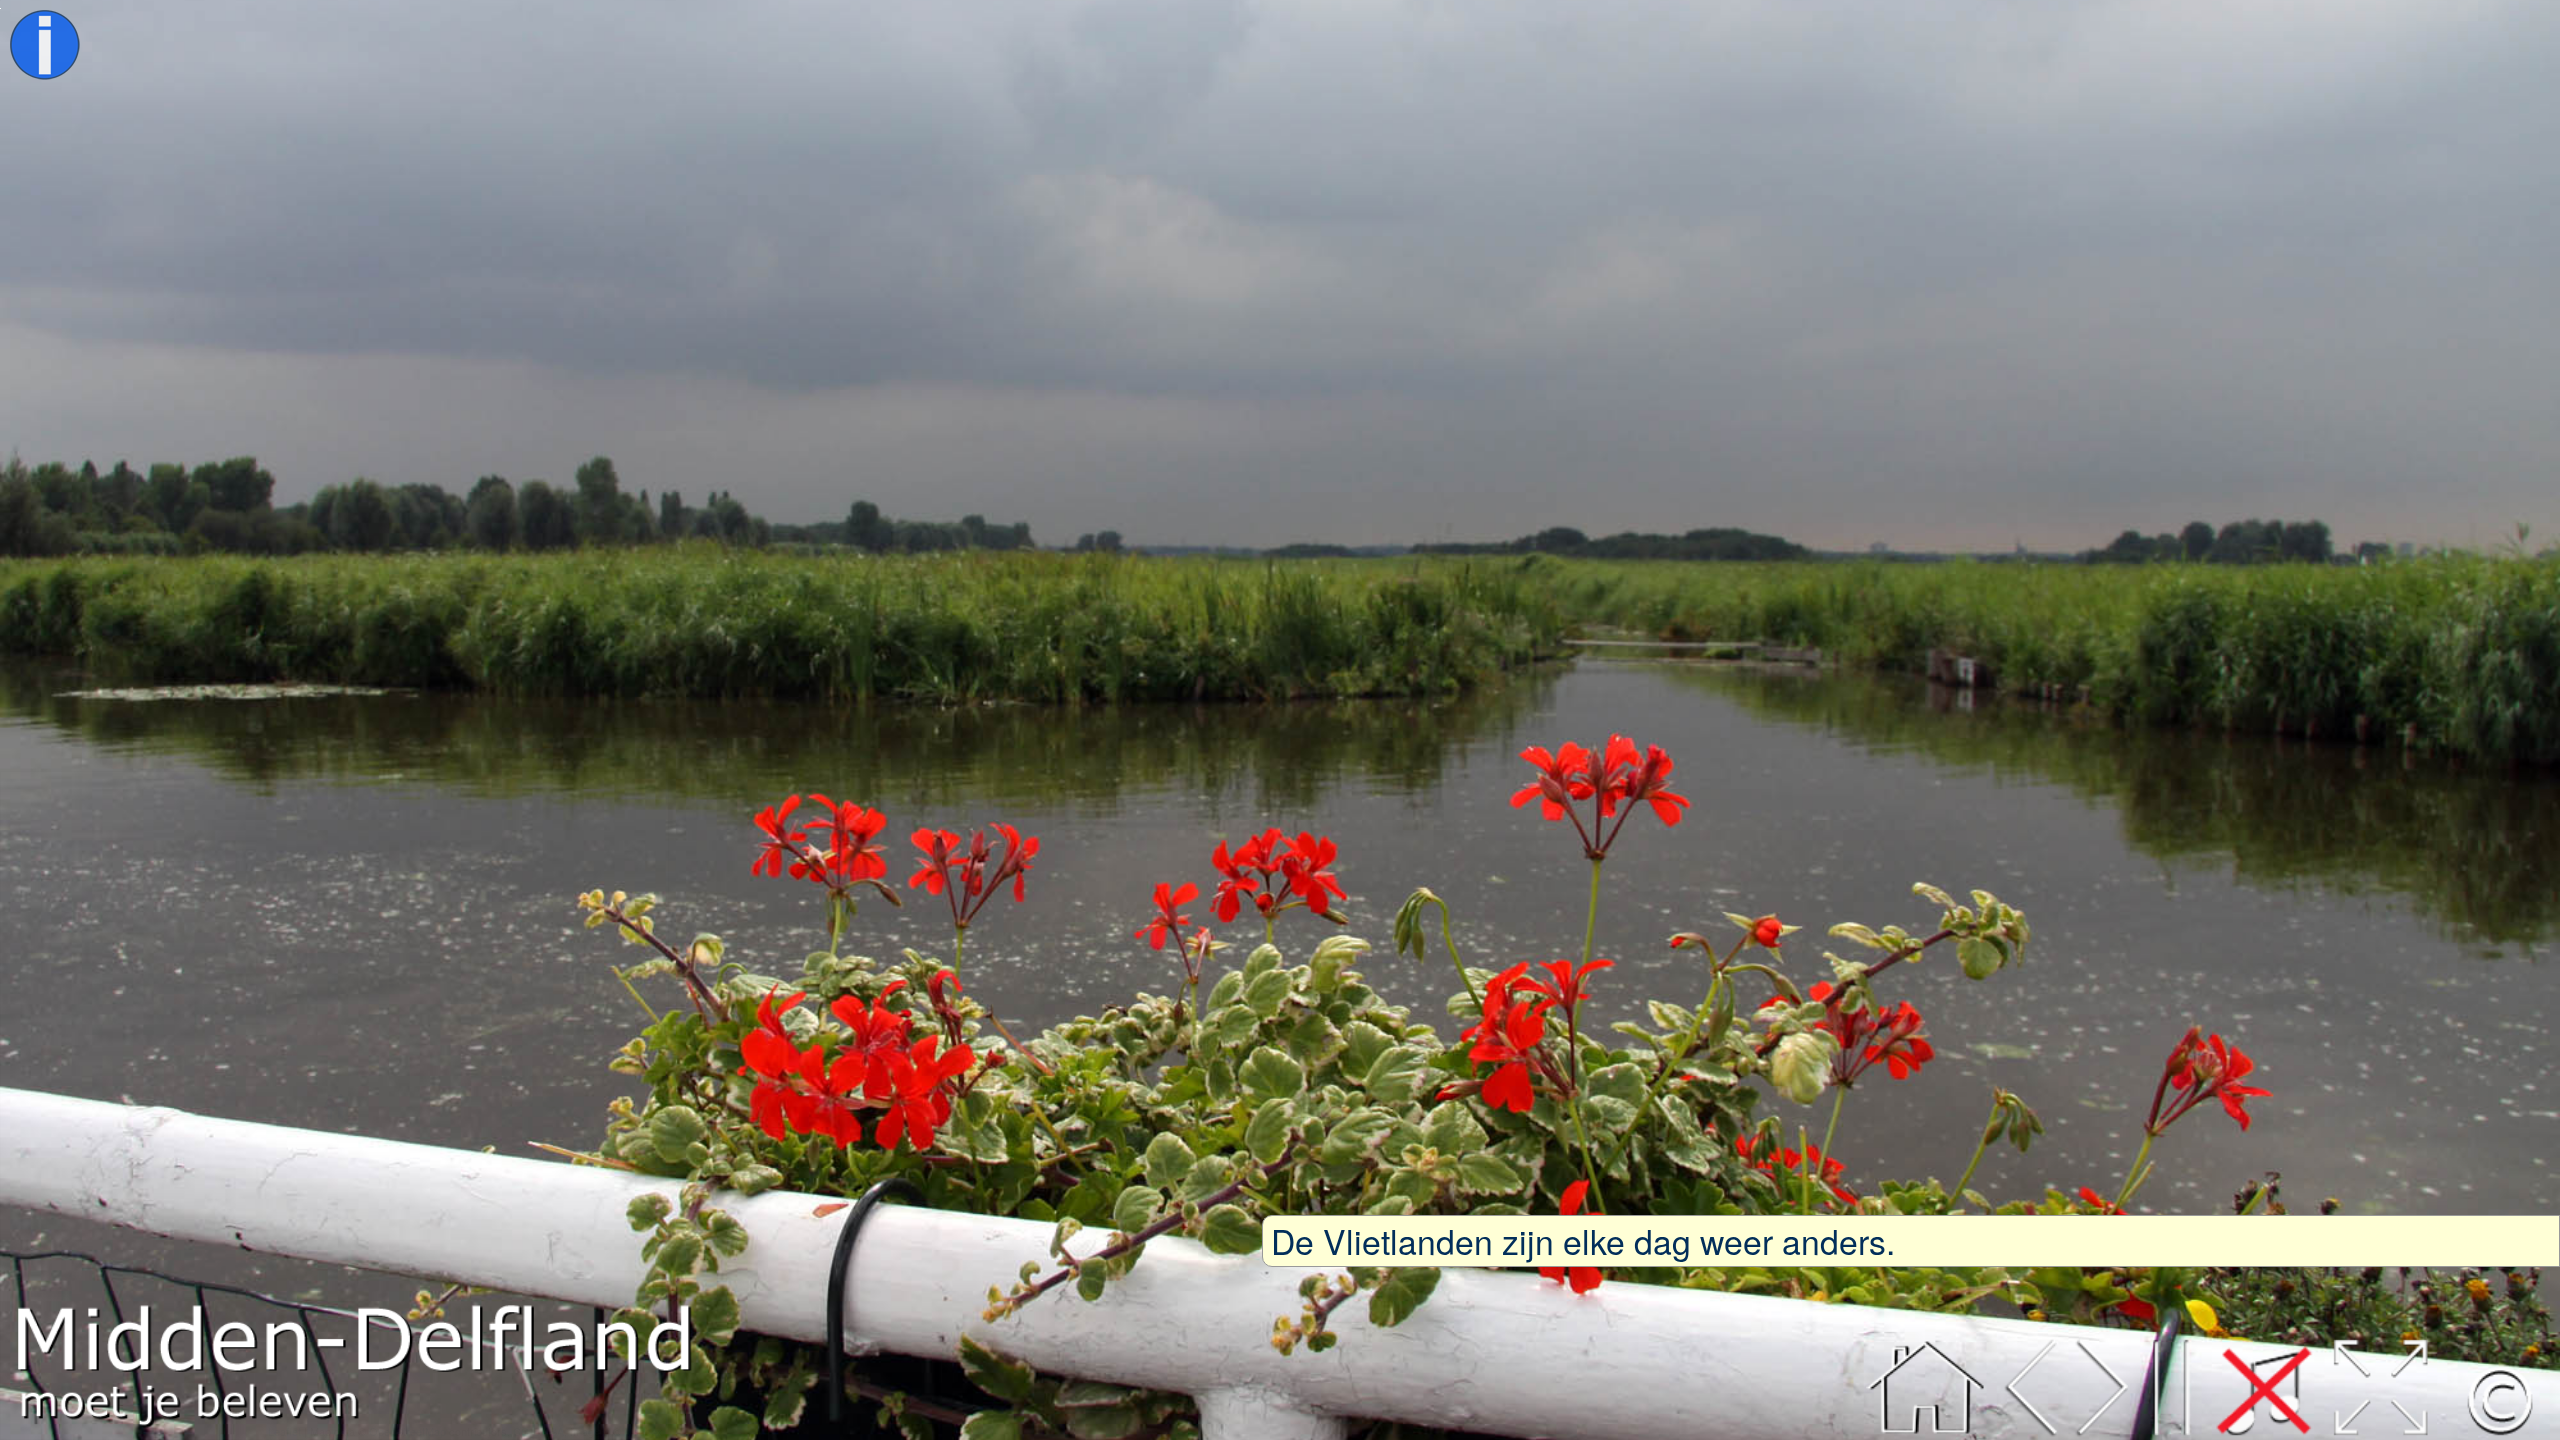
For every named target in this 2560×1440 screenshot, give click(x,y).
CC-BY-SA (538, 1431)
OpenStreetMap (407, 1431)
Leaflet (284, 1431)
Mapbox (643, 1431)
